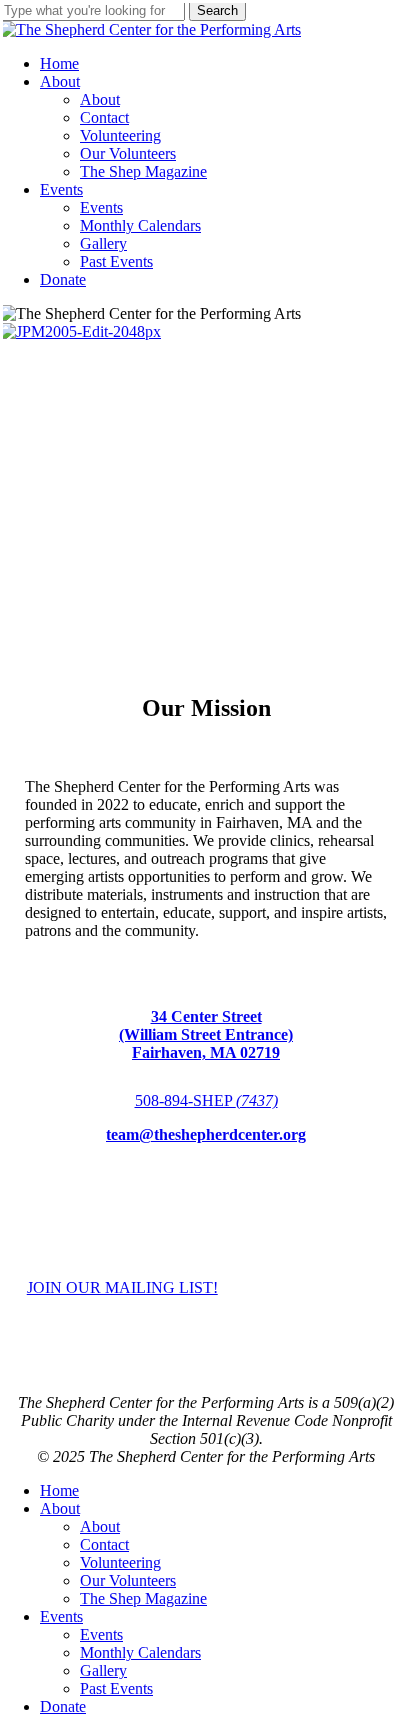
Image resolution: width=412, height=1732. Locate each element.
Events (61, 1616)
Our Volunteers (128, 1580)
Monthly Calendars (140, 1652)
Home (59, 1490)
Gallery (103, 1670)
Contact (104, 1544)
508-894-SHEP (206, 1100)
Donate (63, 1706)
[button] (122, 1287)
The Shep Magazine (143, 1598)
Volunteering (120, 1562)
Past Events (116, 1688)
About (60, 1508)
